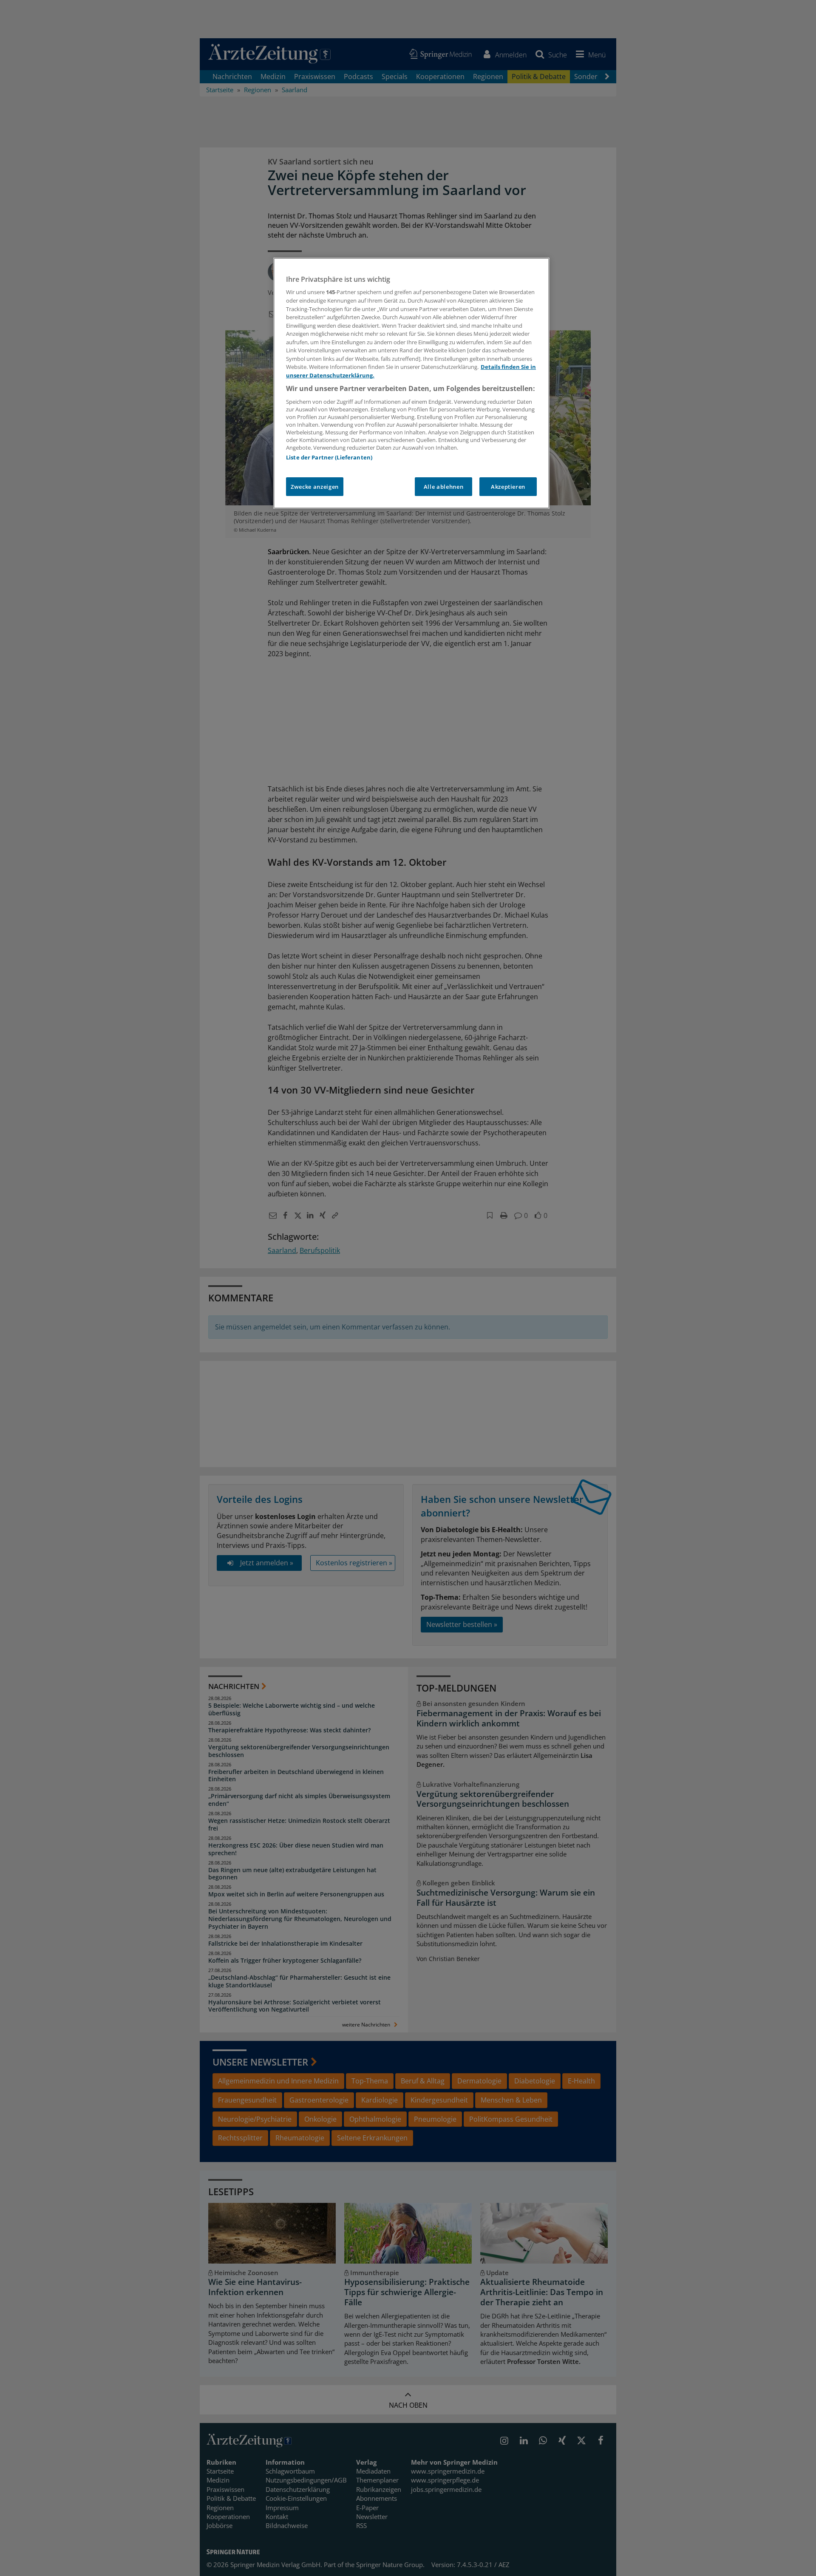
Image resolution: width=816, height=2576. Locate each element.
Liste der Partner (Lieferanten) (329, 457)
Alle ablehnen (443, 487)
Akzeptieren (508, 487)
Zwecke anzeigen (315, 487)
